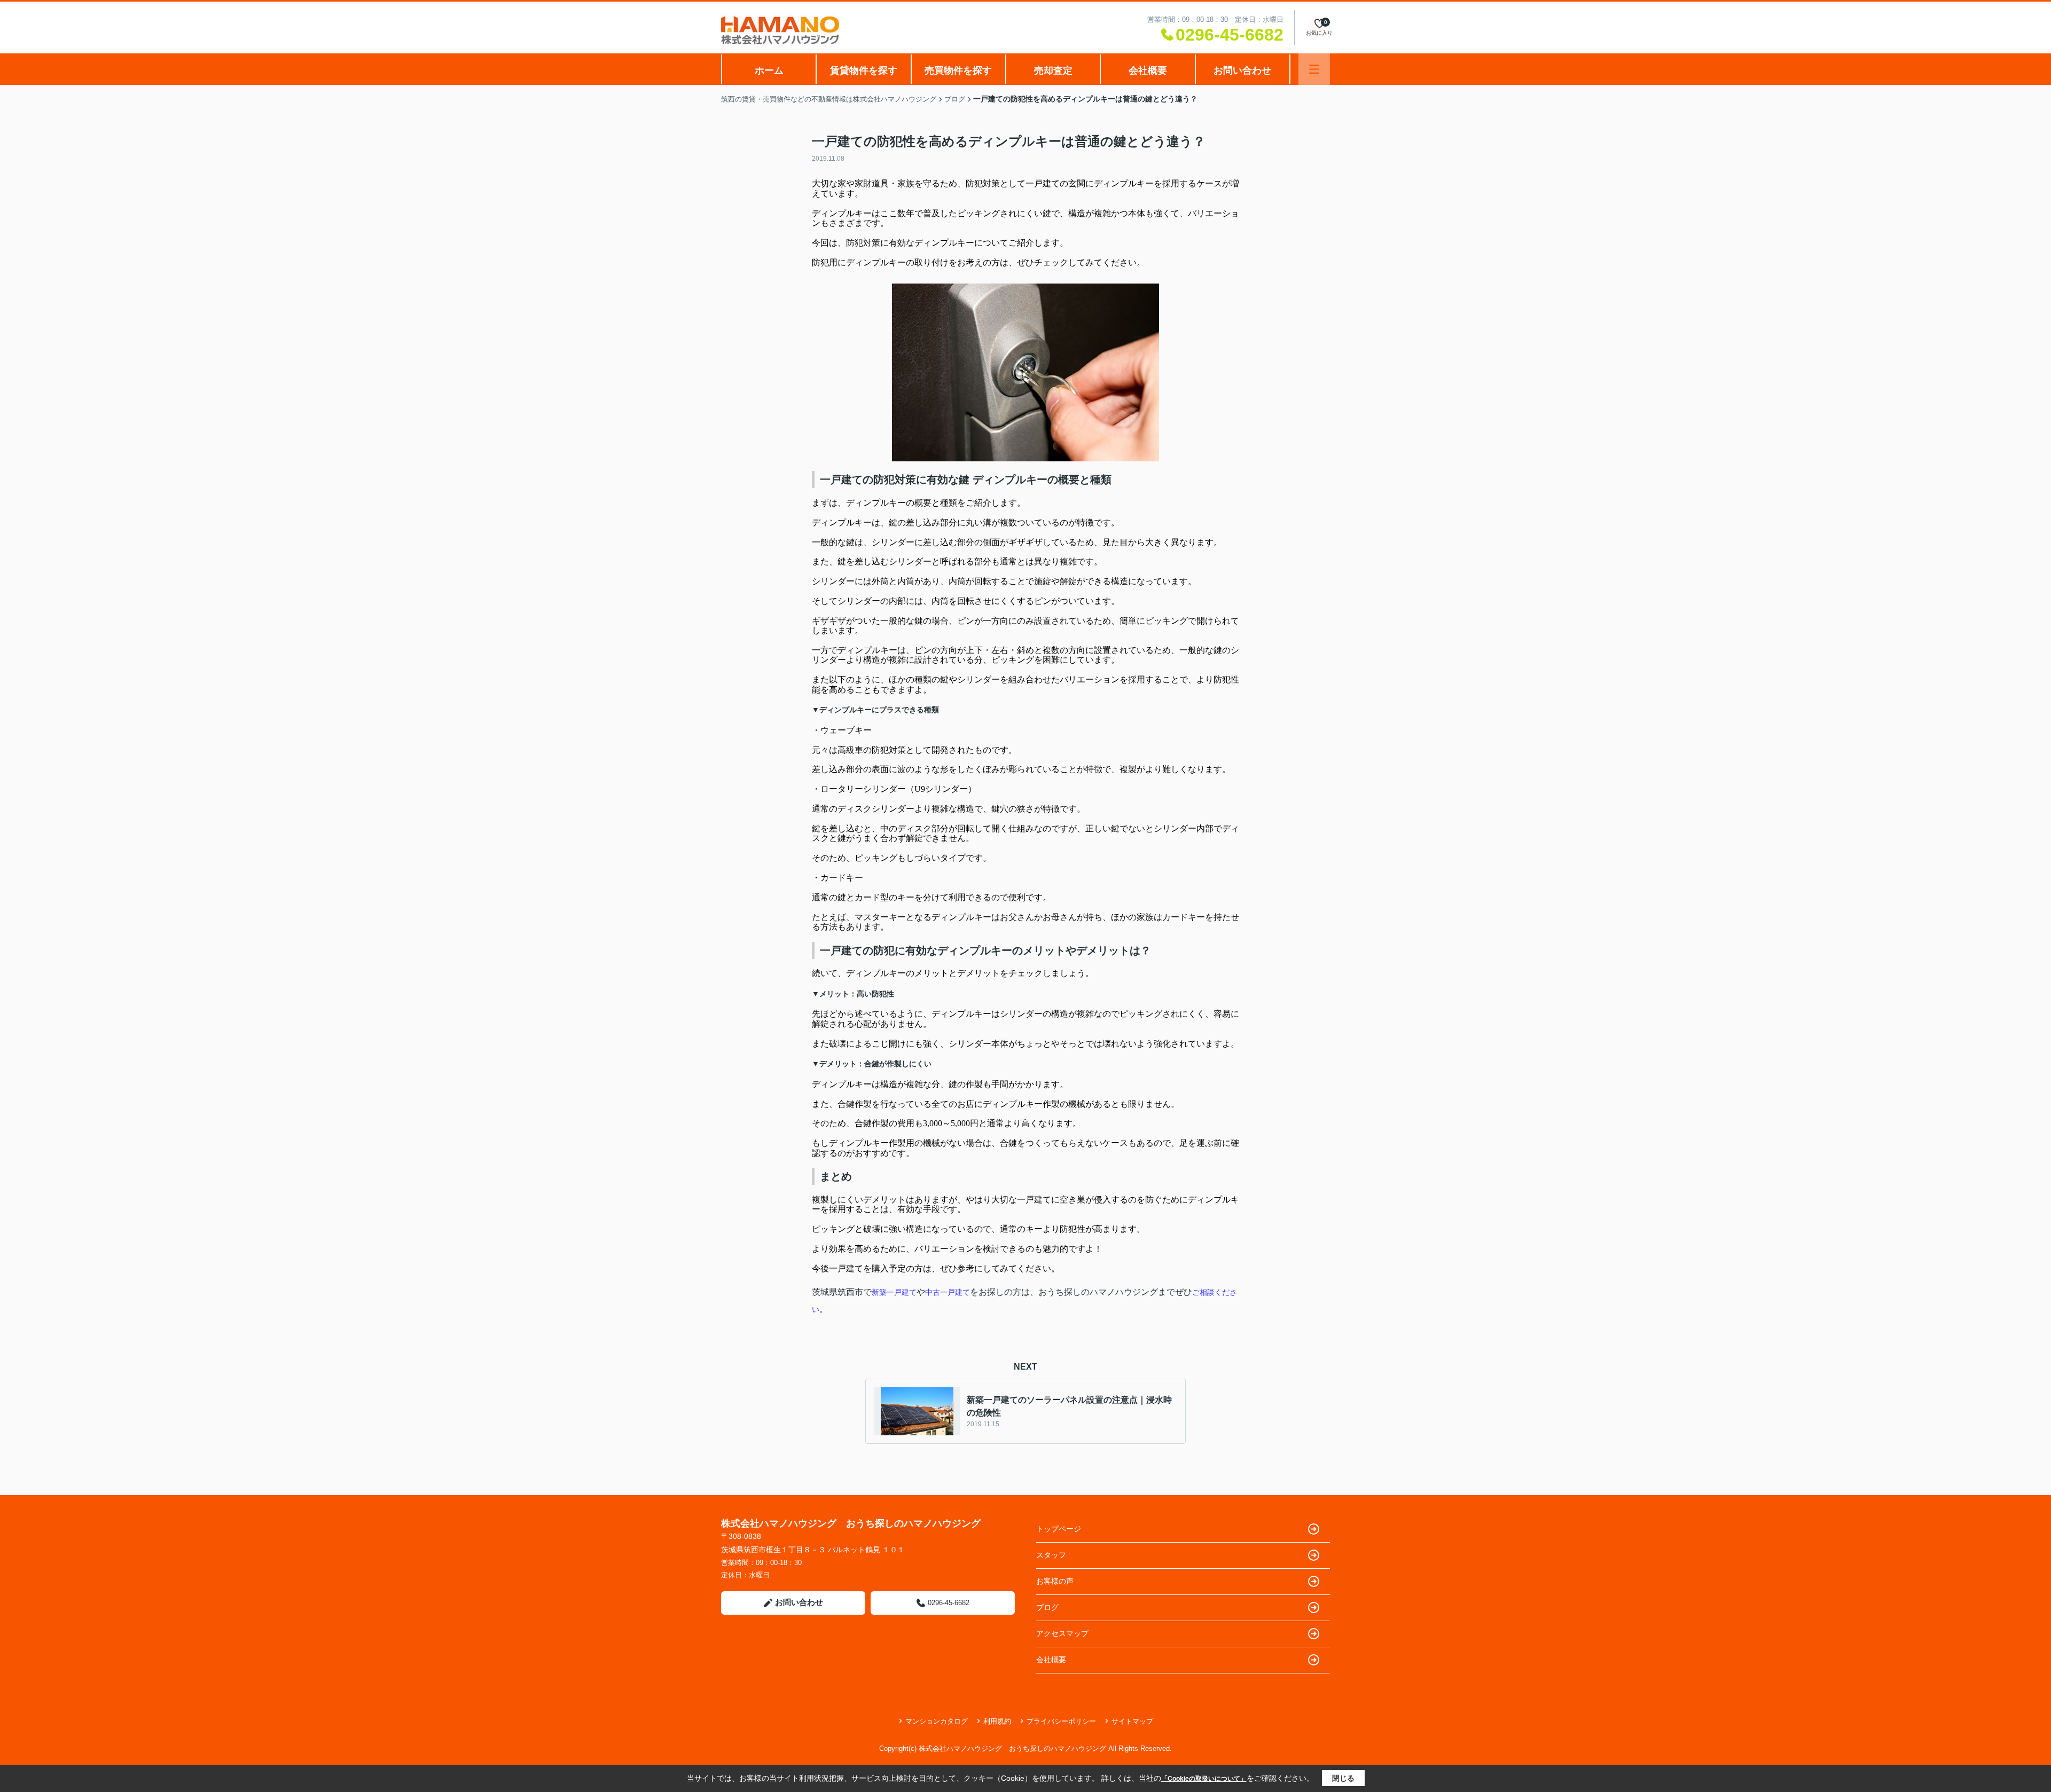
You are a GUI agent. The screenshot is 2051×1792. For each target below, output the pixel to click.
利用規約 (997, 1721)
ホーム (769, 70)
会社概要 (1148, 70)
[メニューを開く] (1314, 69)
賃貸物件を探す (864, 70)
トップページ (1059, 1529)
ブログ (1047, 1607)
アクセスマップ (1062, 1633)
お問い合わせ (1242, 70)
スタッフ (1051, 1555)
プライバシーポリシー (1061, 1721)
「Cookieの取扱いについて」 (1204, 1779)
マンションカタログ (937, 1721)
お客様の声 (1055, 1581)
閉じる (1343, 1778)
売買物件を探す (958, 70)
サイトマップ (1132, 1721)
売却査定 (1053, 70)
